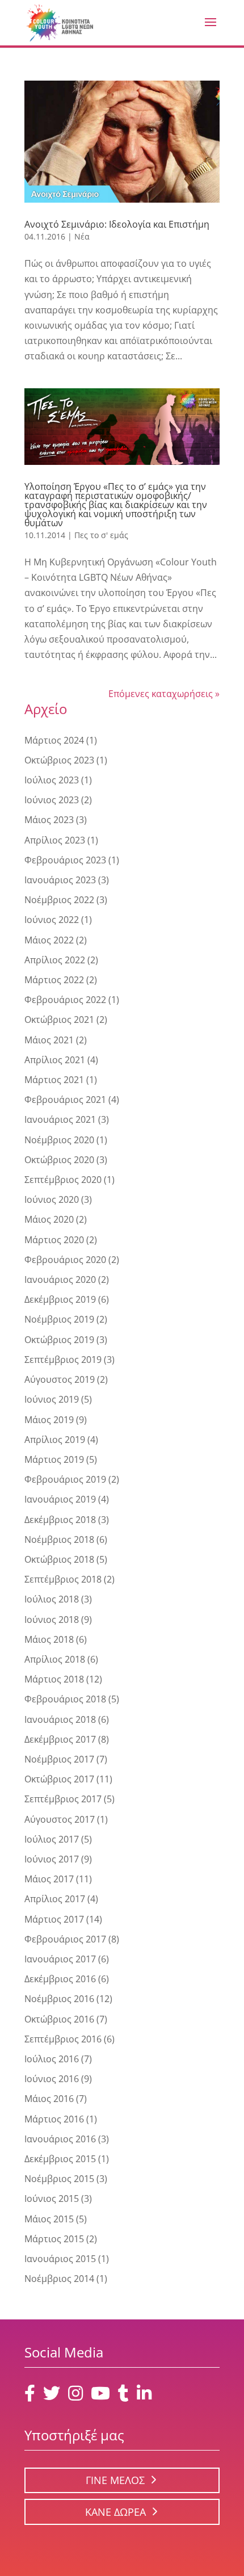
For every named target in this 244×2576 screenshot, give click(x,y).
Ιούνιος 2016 (52, 2079)
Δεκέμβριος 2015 (60, 2159)
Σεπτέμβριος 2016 (63, 2039)
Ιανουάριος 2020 (60, 1279)
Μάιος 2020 (49, 1219)
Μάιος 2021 (49, 1040)
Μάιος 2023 (49, 820)
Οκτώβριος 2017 (59, 1779)
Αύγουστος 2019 (60, 1379)
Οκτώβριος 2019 (59, 1340)
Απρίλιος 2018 (55, 1659)
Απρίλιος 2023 (55, 840)
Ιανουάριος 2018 (60, 1719)
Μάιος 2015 (49, 2219)
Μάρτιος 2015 (54, 2239)
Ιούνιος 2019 (52, 1399)
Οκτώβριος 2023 (59, 760)
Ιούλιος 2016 (52, 2059)
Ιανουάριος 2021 (60, 1119)
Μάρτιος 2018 (54, 1679)
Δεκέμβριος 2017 (60, 1739)
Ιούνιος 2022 (52, 920)
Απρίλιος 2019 (55, 1440)
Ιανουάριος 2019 (60, 1499)
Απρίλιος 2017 (55, 1899)
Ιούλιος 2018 (52, 1599)
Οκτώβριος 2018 (59, 1559)
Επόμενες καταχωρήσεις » (164, 694)
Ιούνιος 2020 (52, 1199)
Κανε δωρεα (115, 2512)
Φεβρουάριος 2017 (65, 1939)
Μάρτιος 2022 (54, 980)
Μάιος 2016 (49, 2099)
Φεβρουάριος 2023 (65, 860)
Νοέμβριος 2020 (59, 1140)
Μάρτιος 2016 (54, 2119)
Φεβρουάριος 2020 (65, 1260)
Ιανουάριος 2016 (60, 2139)
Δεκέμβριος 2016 (60, 1979)
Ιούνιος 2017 (52, 1859)
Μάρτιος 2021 (54, 1080)
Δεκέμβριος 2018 (60, 1520)
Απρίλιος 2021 (55, 1060)
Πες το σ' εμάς (101, 535)
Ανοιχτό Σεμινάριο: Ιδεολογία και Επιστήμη (117, 224)
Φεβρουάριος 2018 (65, 1699)
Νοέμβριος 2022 (59, 900)
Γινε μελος (115, 2480)
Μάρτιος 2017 (54, 1919)
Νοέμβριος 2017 (59, 1759)
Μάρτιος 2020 (54, 1240)
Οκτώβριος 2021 (59, 1020)
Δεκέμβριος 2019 (60, 1299)
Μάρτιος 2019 (54, 1459)
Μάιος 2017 (49, 1879)
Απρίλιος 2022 (55, 960)
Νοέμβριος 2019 (59, 1319)
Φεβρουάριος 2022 (65, 1000)
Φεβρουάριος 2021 (65, 1100)
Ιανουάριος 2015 (60, 2259)
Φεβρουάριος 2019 (65, 1479)
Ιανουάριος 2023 (60, 880)
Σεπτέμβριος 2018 (63, 1579)
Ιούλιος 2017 (52, 1839)
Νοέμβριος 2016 (59, 1999)
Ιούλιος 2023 (52, 780)
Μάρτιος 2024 (54, 740)
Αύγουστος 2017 (60, 1819)
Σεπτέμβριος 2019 (63, 1360)
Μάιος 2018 (49, 1639)
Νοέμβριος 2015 (59, 2179)
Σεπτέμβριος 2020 (63, 1180)
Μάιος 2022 (49, 940)
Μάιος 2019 (49, 1420)
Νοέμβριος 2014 (59, 2279)
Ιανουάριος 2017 (60, 1959)
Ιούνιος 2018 (52, 1620)
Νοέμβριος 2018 (59, 1539)
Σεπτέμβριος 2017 (63, 1799)
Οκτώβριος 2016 (59, 2019)
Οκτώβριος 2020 (59, 1160)
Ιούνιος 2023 (52, 800)
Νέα (82, 236)
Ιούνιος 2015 (52, 2199)
